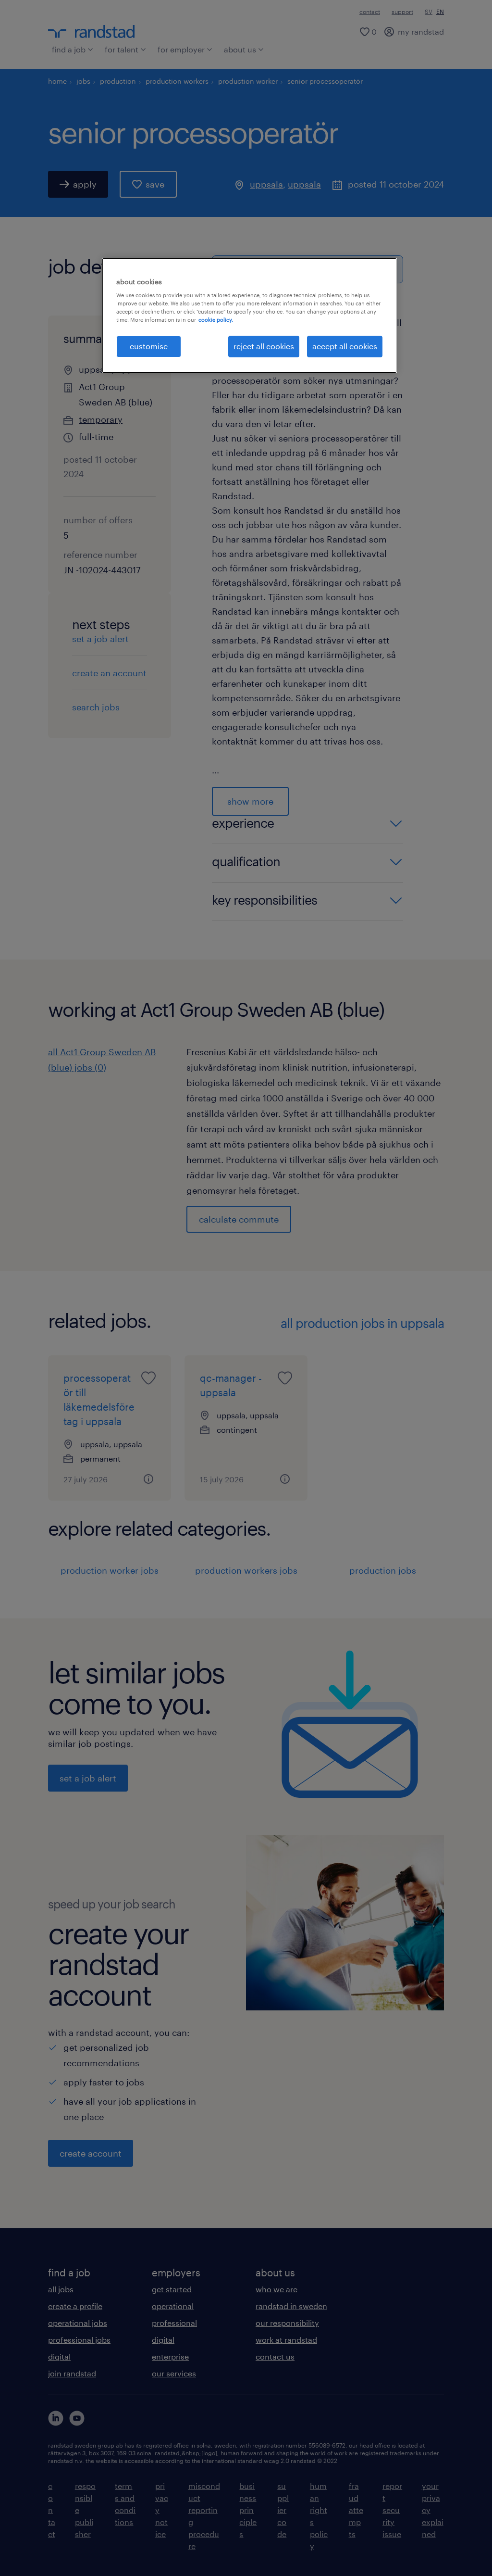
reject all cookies (264, 346)
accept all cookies (345, 346)
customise (149, 346)
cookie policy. (216, 320)
